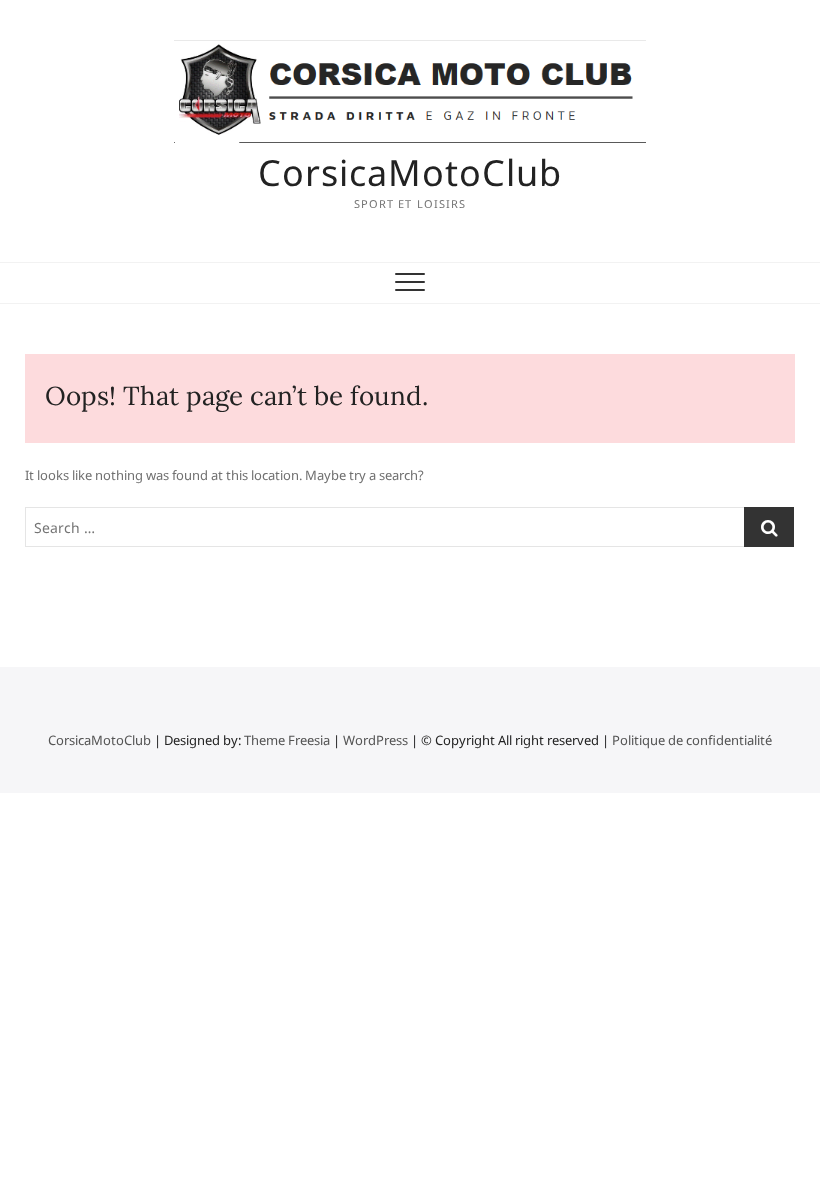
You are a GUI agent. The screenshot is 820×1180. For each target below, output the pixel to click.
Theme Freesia (287, 740)
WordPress (375, 740)
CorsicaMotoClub (410, 173)
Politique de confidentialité (692, 740)
